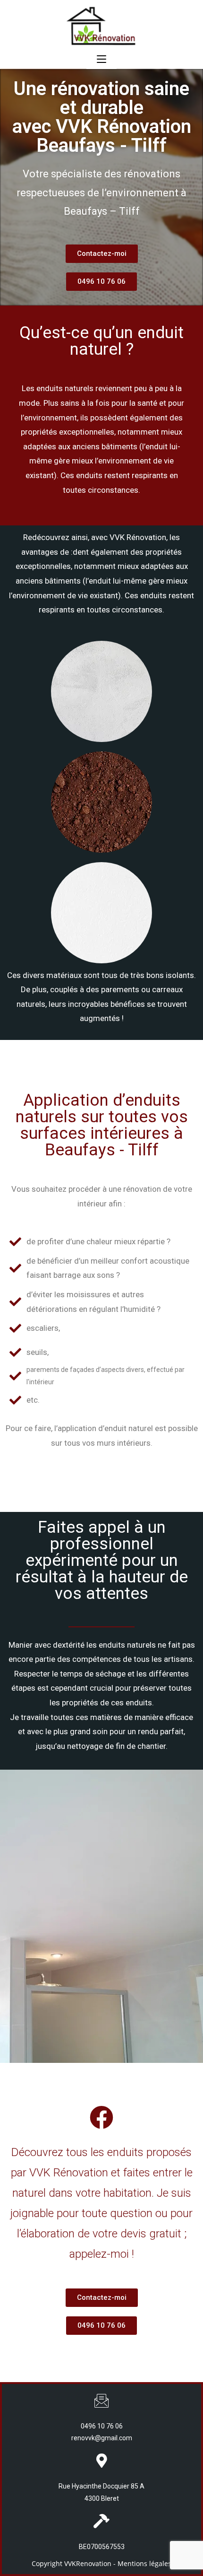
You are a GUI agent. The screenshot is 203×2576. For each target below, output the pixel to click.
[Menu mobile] (101, 60)
